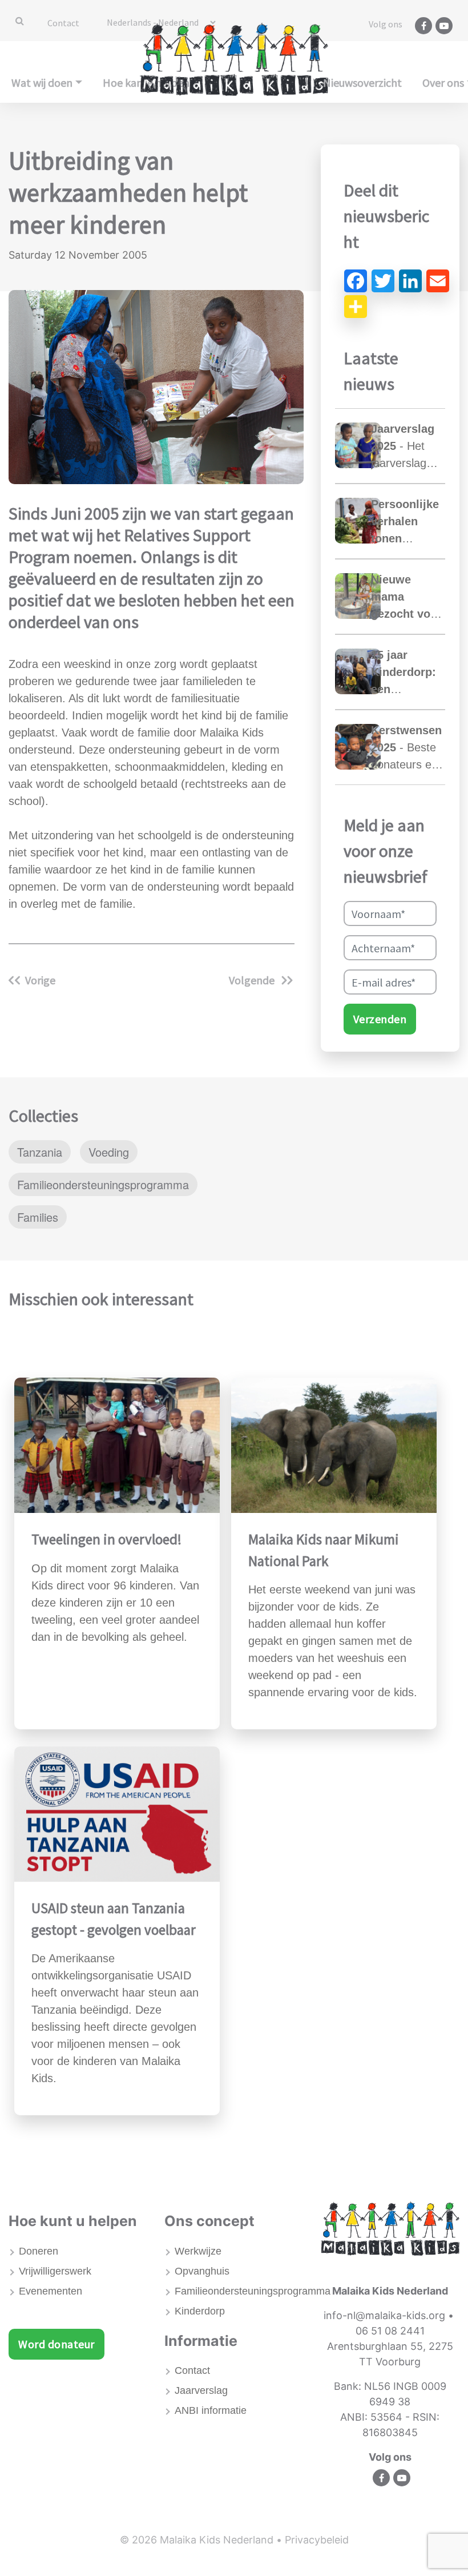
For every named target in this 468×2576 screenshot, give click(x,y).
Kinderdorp (200, 2311)
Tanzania (40, 1152)
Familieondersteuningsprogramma (103, 1184)
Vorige (40, 980)
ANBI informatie (211, 2410)
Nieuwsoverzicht (362, 82)
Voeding (109, 1152)
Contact (63, 23)
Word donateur (57, 2344)
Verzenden (380, 1019)
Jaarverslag (201, 2390)
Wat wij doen (42, 82)
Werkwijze (198, 2251)
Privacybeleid (317, 2540)
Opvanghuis (202, 2271)
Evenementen (51, 2291)
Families (38, 1217)
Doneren (39, 2251)
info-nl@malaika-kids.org (384, 2315)
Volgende (253, 980)
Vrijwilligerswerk (55, 2271)
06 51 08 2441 (390, 2331)
